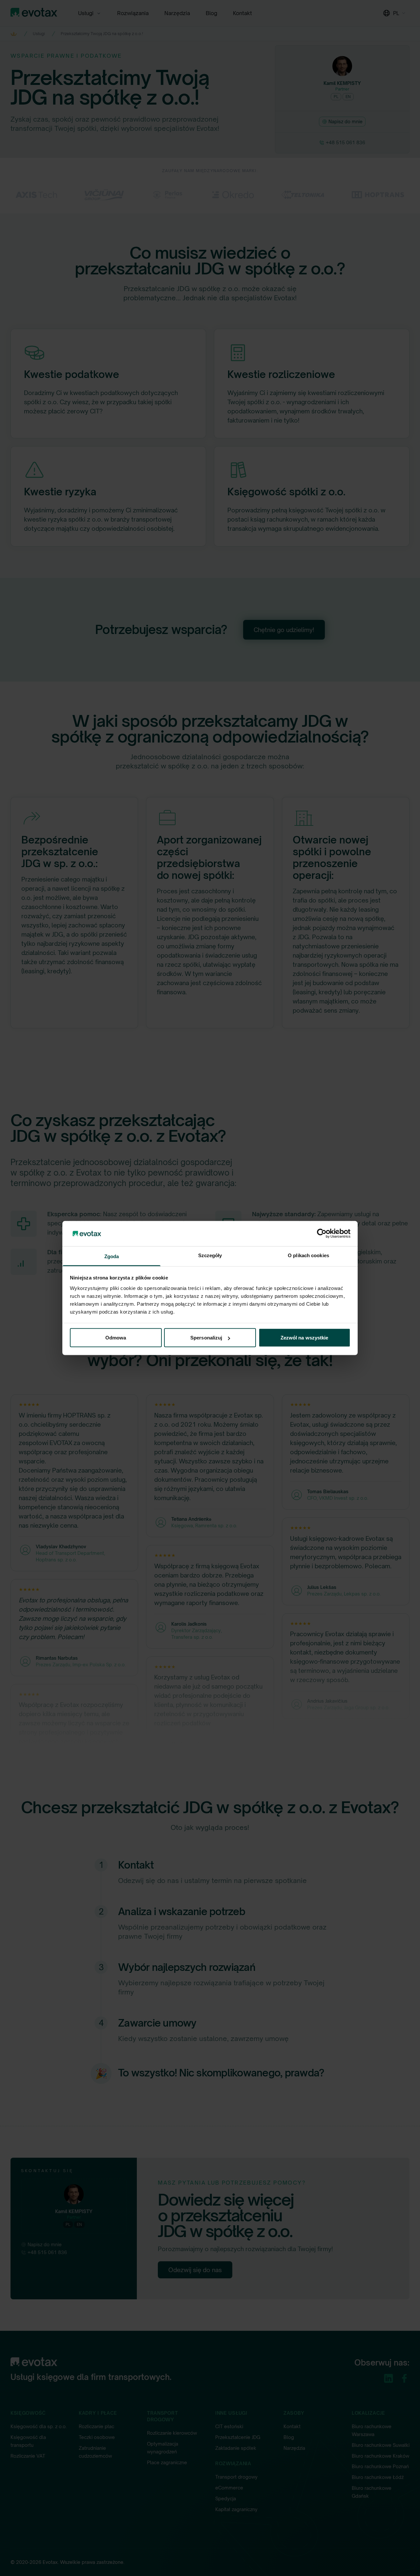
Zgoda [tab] (112, 1256)
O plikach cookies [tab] (308, 1255)
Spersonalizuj (206, 1338)
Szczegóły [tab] (210, 1255)
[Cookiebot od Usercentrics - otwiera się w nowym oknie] (322, 1234)
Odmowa (116, 1338)
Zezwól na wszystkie (304, 1338)
